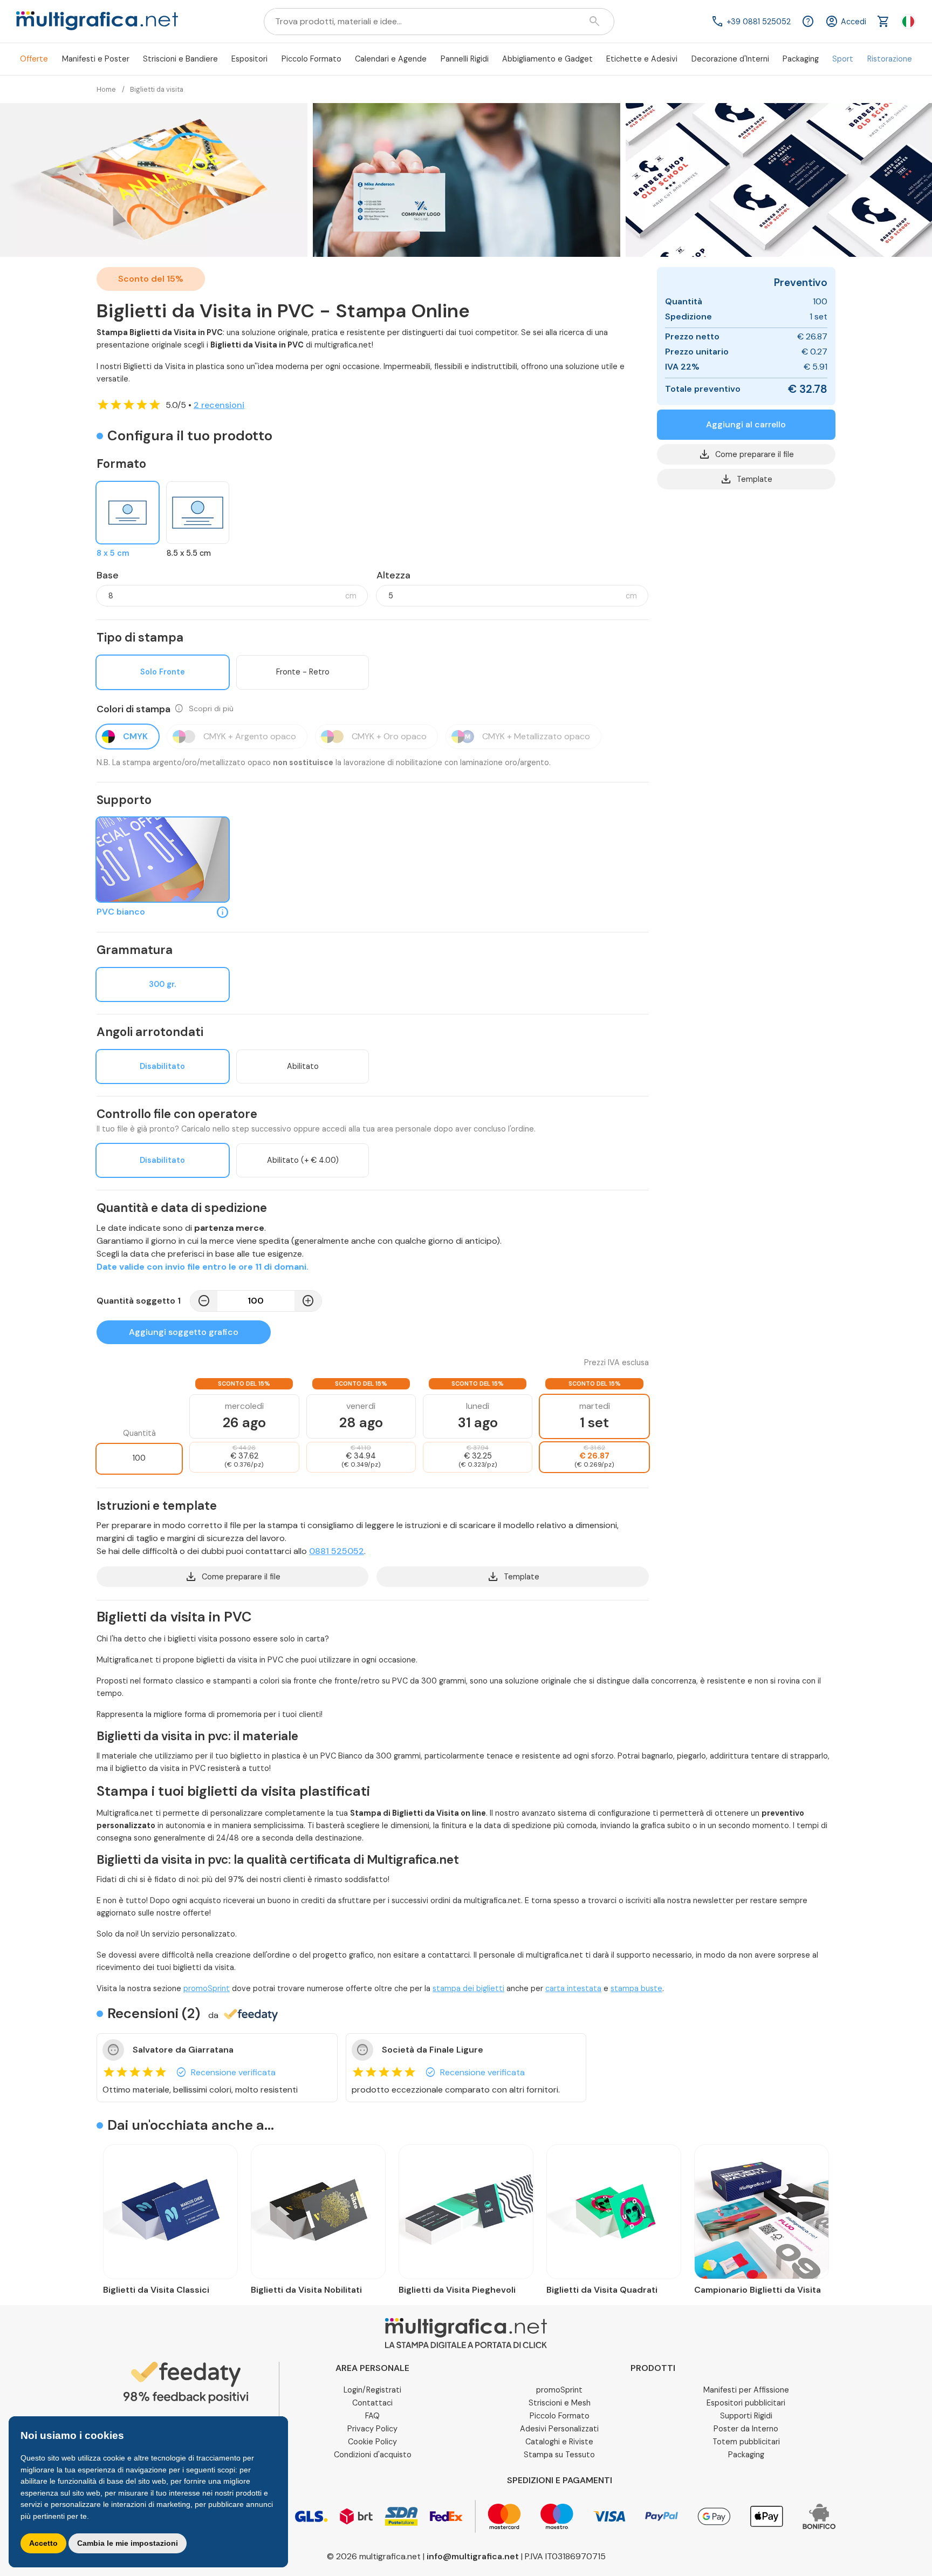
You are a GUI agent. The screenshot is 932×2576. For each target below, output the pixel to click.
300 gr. (162, 984)
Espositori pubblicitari (746, 2403)
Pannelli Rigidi (465, 59)
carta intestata (573, 1988)
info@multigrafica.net (473, 2556)
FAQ (372, 2416)
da (213, 2015)
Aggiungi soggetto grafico (184, 1332)
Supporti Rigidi (746, 2416)
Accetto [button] (43, 2543)
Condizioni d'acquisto (373, 2455)
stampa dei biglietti (468, 1988)
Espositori (249, 59)
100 (139, 1458)
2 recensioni (219, 405)
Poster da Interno (746, 2429)
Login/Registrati (372, 2390)
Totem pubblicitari (746, 2442)
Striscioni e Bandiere (180, 59)
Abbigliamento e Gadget (547, 59)
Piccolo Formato (311, 59)
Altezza (393, 575)
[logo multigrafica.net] (97, 22)
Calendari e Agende (391, 59)
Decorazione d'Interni (730, 59)
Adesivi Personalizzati (559, 2429)
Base (108, 575)
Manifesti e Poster (96, 59)
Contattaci (372, 2403)
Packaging (801, 59)
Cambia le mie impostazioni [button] (128, 2543)
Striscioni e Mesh (560, 2403)
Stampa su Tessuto (559, 2455)
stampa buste (636, 1988)
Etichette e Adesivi (642, 59)
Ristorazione (890, 59)
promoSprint (207, 1988)
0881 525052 (337, 1551)
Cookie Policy (372, 2442)
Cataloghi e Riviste (559, 2442)
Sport (843, 59)
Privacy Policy (372, 2429)
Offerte (34, 59)
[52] (163, 860)
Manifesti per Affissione (746, 2390)
